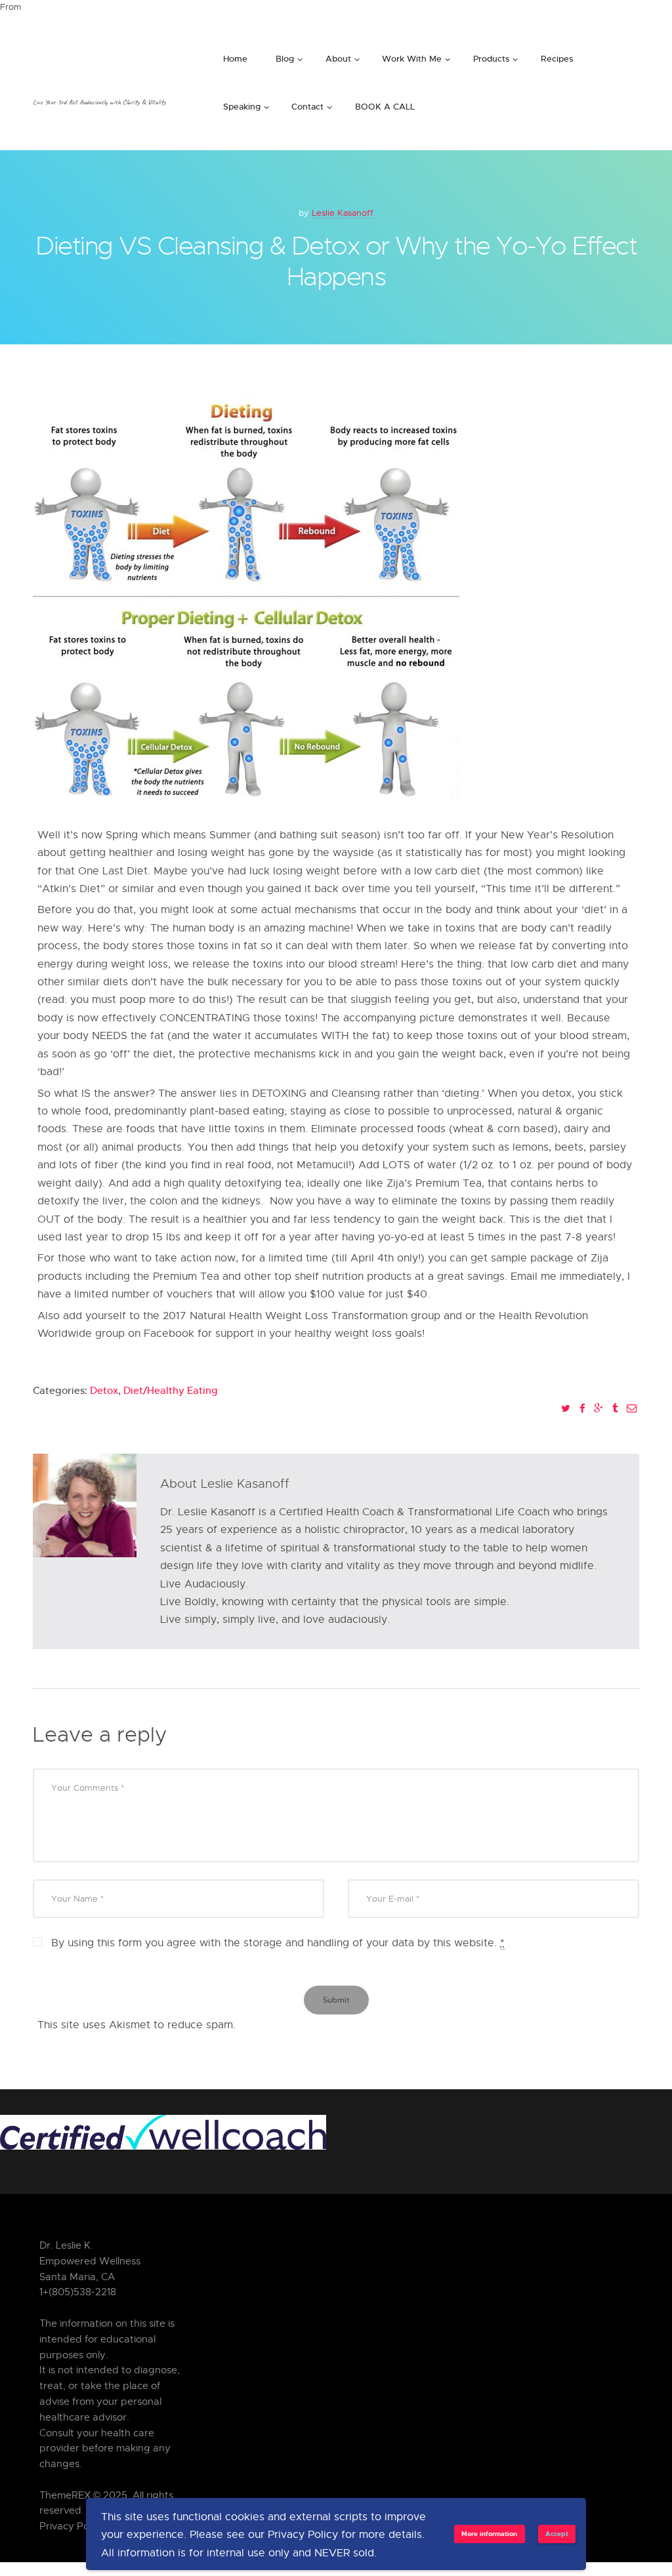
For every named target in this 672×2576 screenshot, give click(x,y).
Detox (104, 1390)
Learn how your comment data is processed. (351, 2025)
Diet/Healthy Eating (171, 1390)
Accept (557, 2533)
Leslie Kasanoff (343, 213)
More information (489, 2533)
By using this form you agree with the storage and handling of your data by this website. (278, 1943)
